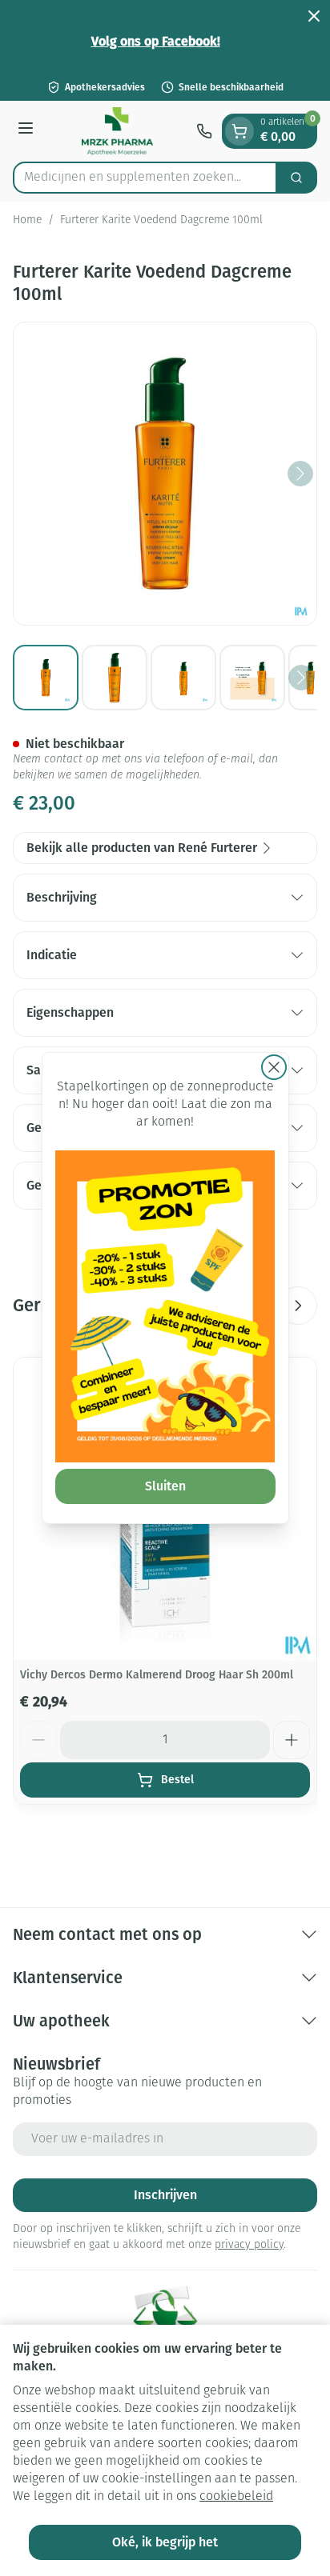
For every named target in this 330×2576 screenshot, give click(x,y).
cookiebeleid (236, 2497)
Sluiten (165, 1486)
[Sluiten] (274, 1067)
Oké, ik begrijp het (165, 2542)
